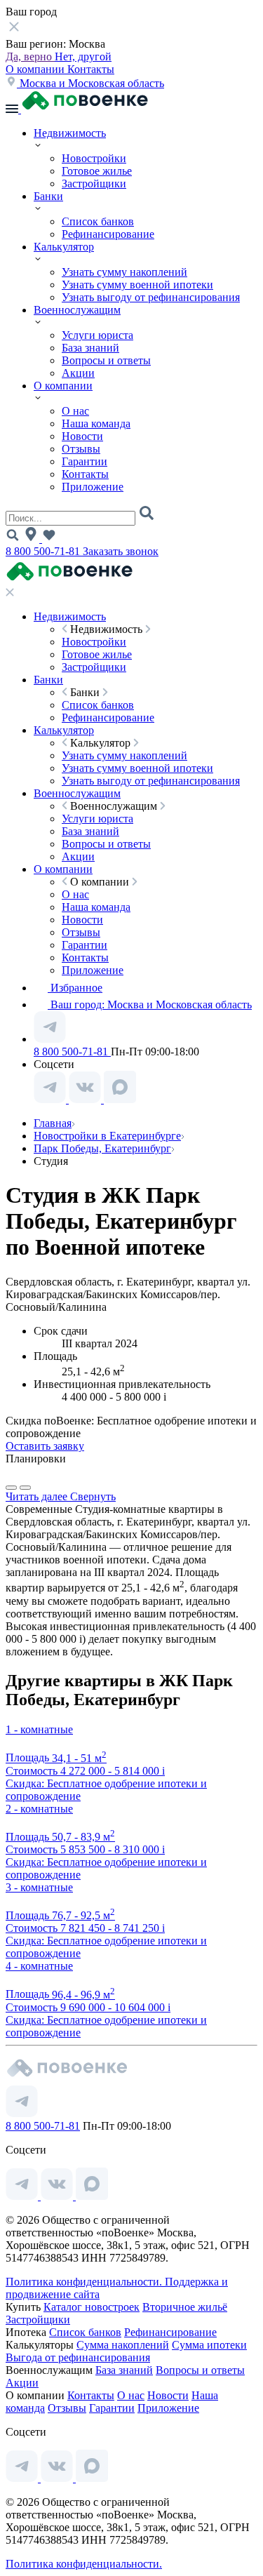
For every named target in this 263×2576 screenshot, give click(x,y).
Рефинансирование (108, 234)
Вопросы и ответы (106, 360)
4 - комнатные (39, 1966)
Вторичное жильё (185, 2307)
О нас (75, 411)
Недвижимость (70, 133)
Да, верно (30, 56)
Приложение (93, 487)
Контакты (91, 69)
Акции (78, 373)
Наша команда (96, 423)
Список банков (98, 221)
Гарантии (85, 461)
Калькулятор (64, 247)
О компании (36, 69)
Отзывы (81, 449)
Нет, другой (83, 56)
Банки (48, 196)
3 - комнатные (39, 1887)
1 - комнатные (39, 1729)
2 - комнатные (39, 1809)
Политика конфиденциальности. (85, 2282)
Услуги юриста (97, 335)
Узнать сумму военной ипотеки (137, 285)
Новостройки (94, 158)
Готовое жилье (97, 171)
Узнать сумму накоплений (124, 272)
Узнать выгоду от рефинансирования (151, 297)
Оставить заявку (45, 1446)
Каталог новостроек (92, 2307)
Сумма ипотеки (209, 2345)
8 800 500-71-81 (44, 551)
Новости (82, 436)
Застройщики (94, 183)
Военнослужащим (77, 310)
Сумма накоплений (123, 2345)
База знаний (90, 348)
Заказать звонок (121, 551)
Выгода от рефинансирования (78, 2357)
